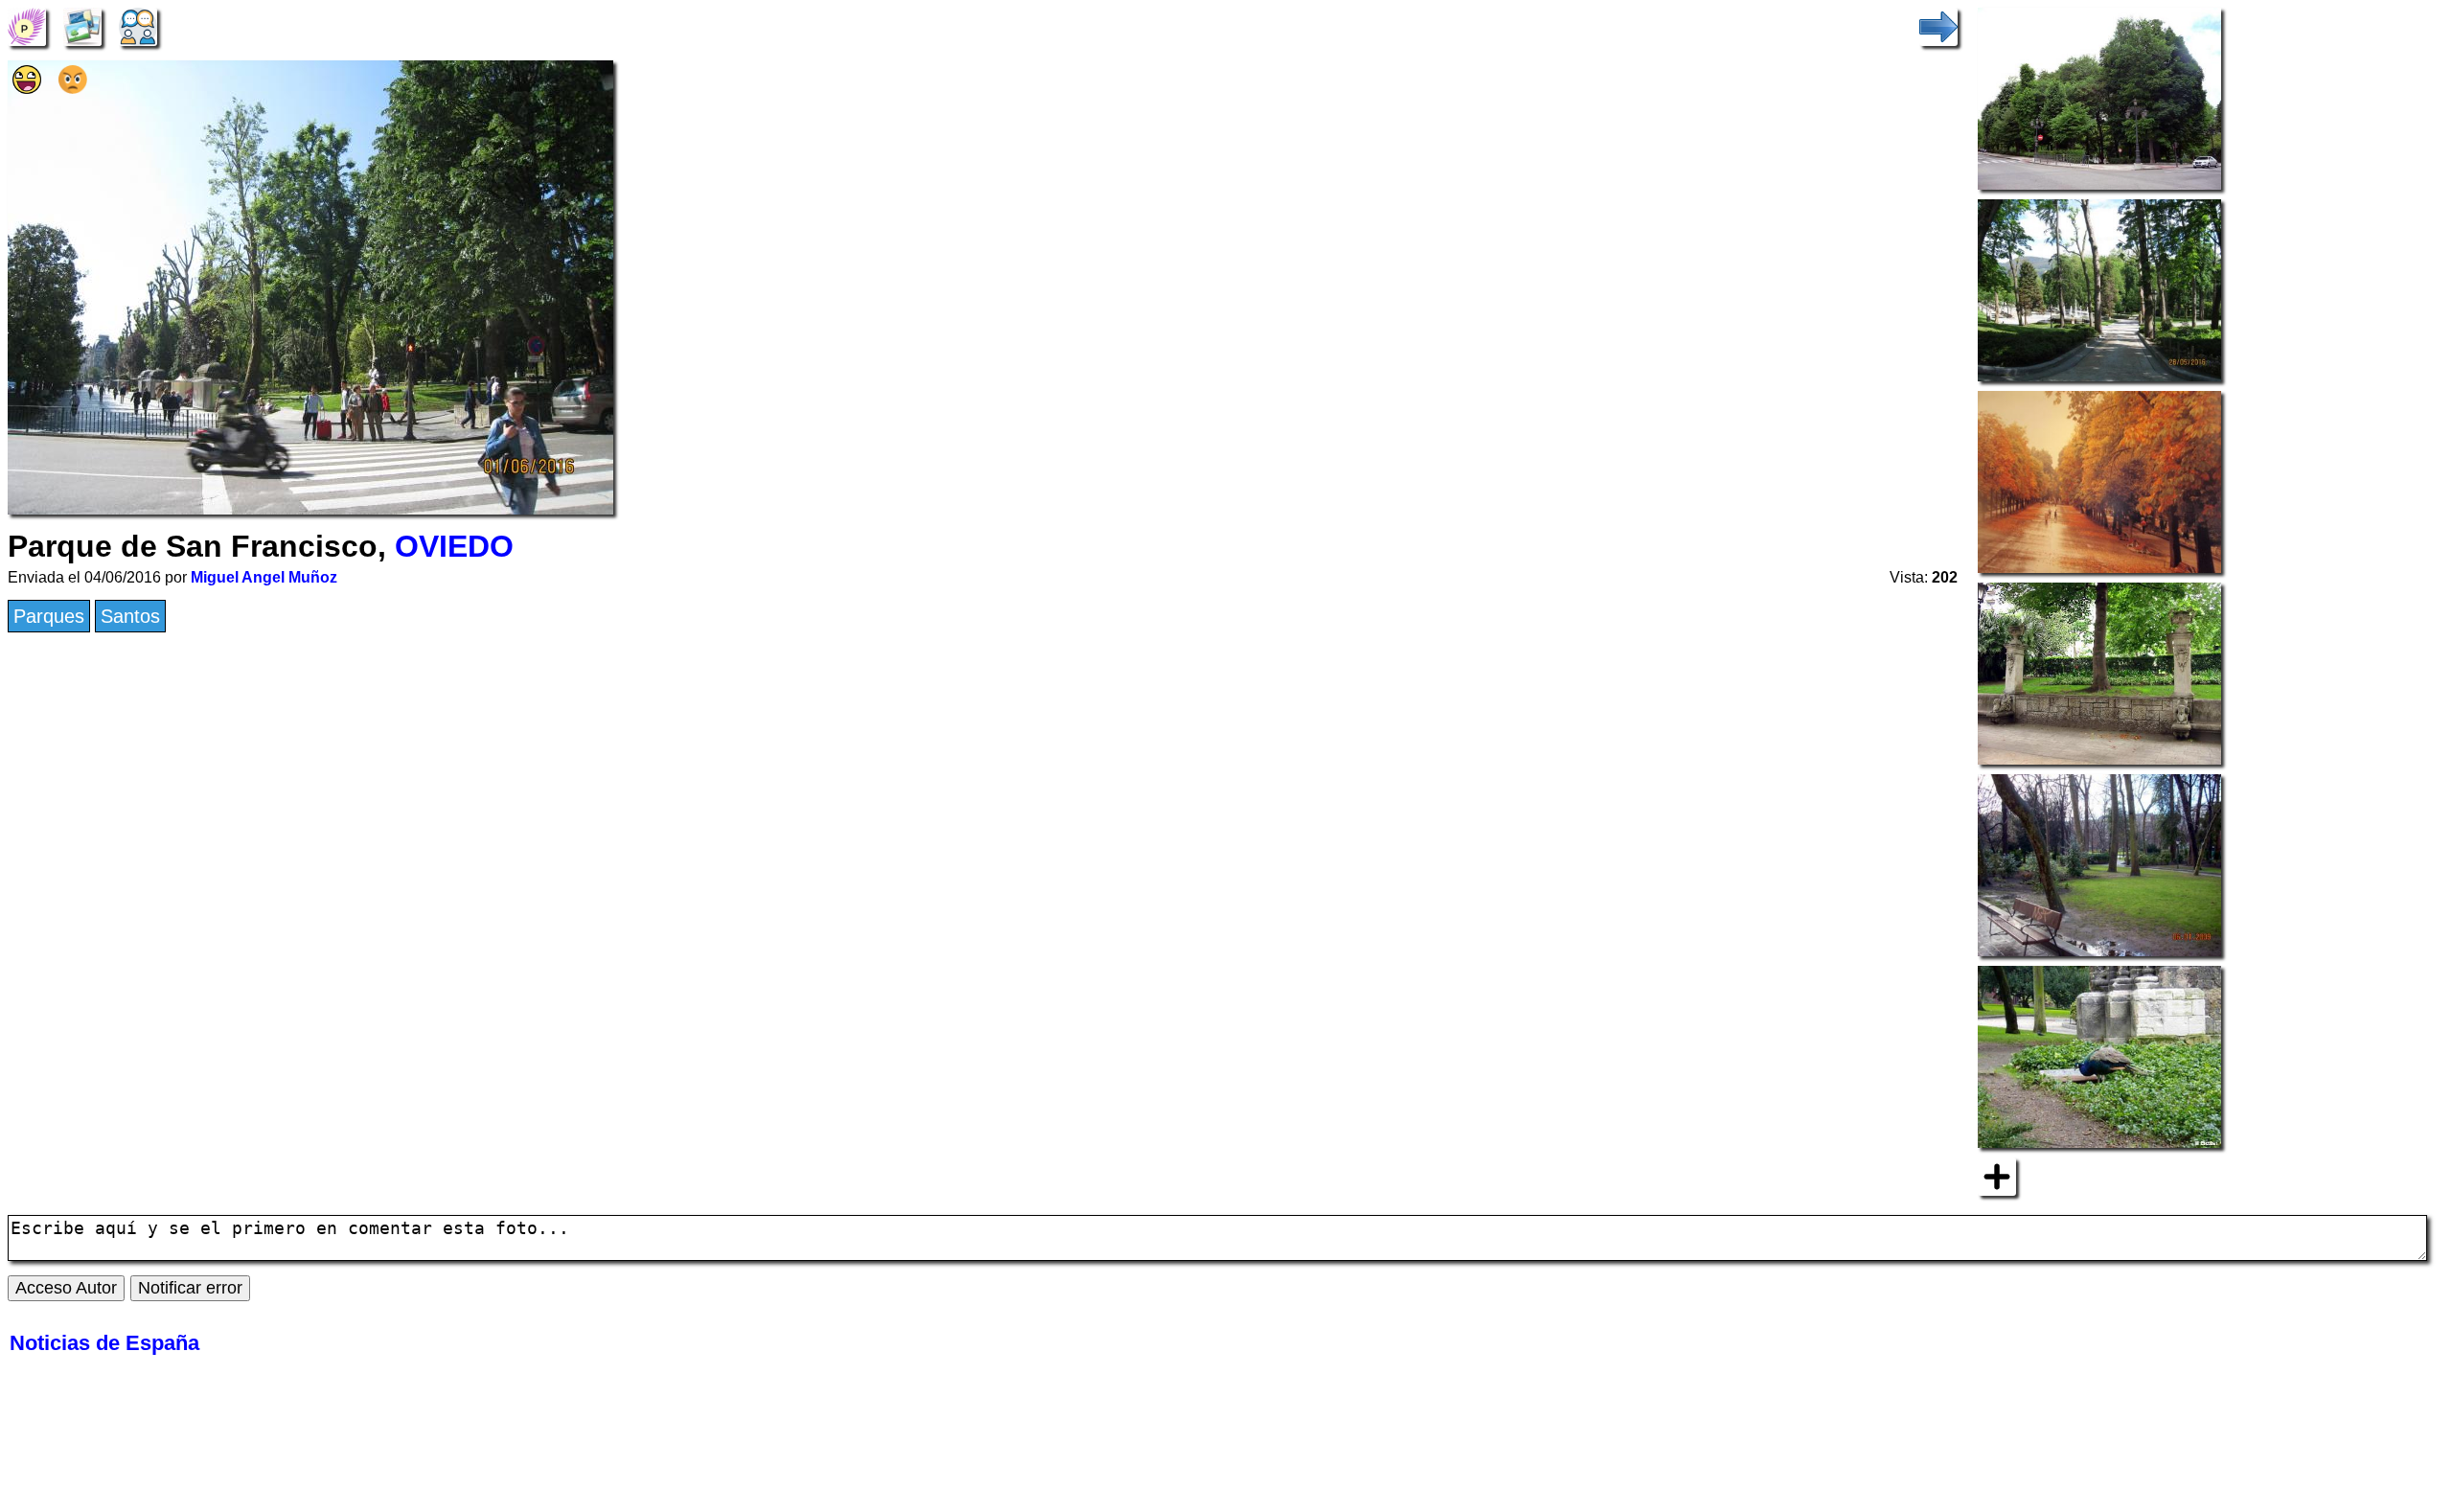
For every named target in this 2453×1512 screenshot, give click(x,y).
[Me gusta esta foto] (27, 87)
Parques (49, 616)
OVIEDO (454, 546)
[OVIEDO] (27, 25)
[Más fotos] (1997, 1175)
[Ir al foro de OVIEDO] (138, 25)
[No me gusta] (73, 87)
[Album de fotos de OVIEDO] (82, 25)
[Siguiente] (1938, 25)
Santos (130, 616)
